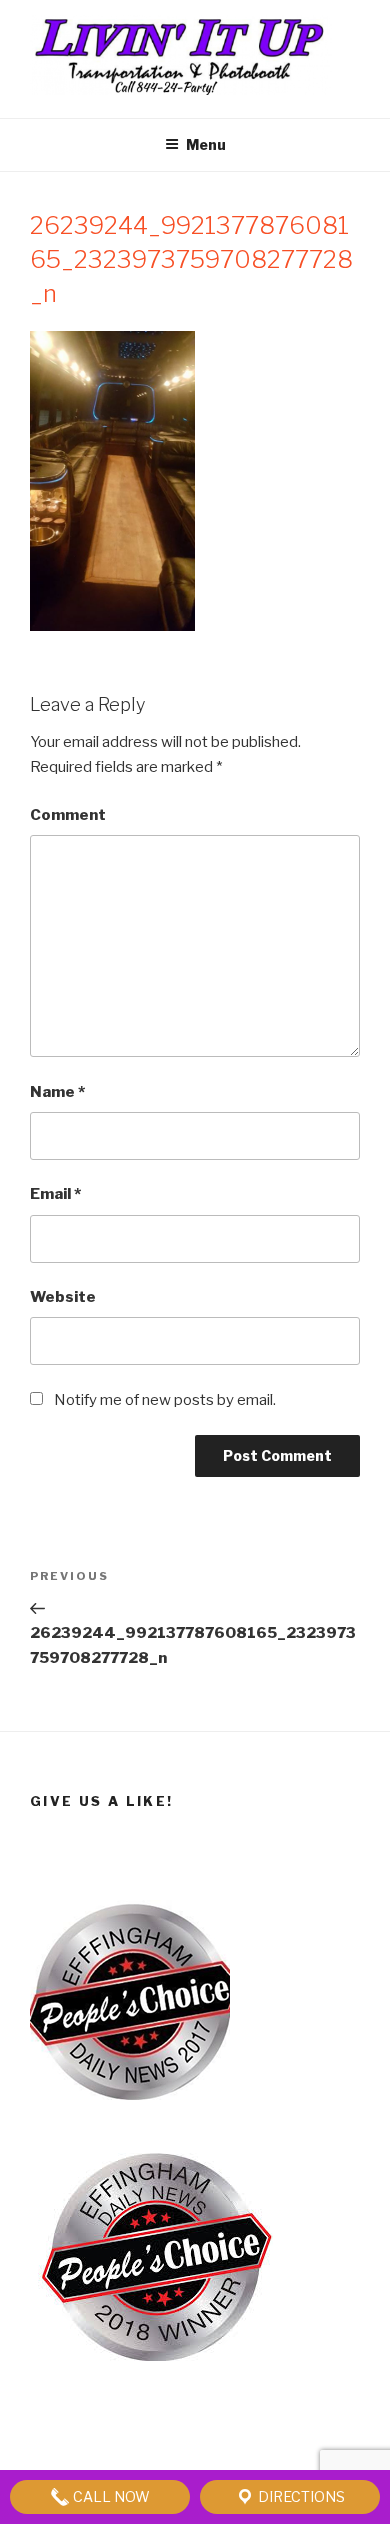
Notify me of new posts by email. (165, 1400)
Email (55, 1194)
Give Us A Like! (101, 1801)
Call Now (110, 2496)
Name (57, 1092)
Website (63, 1297)
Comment (68, 815)
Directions (300, 2496)
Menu (206, 144)
